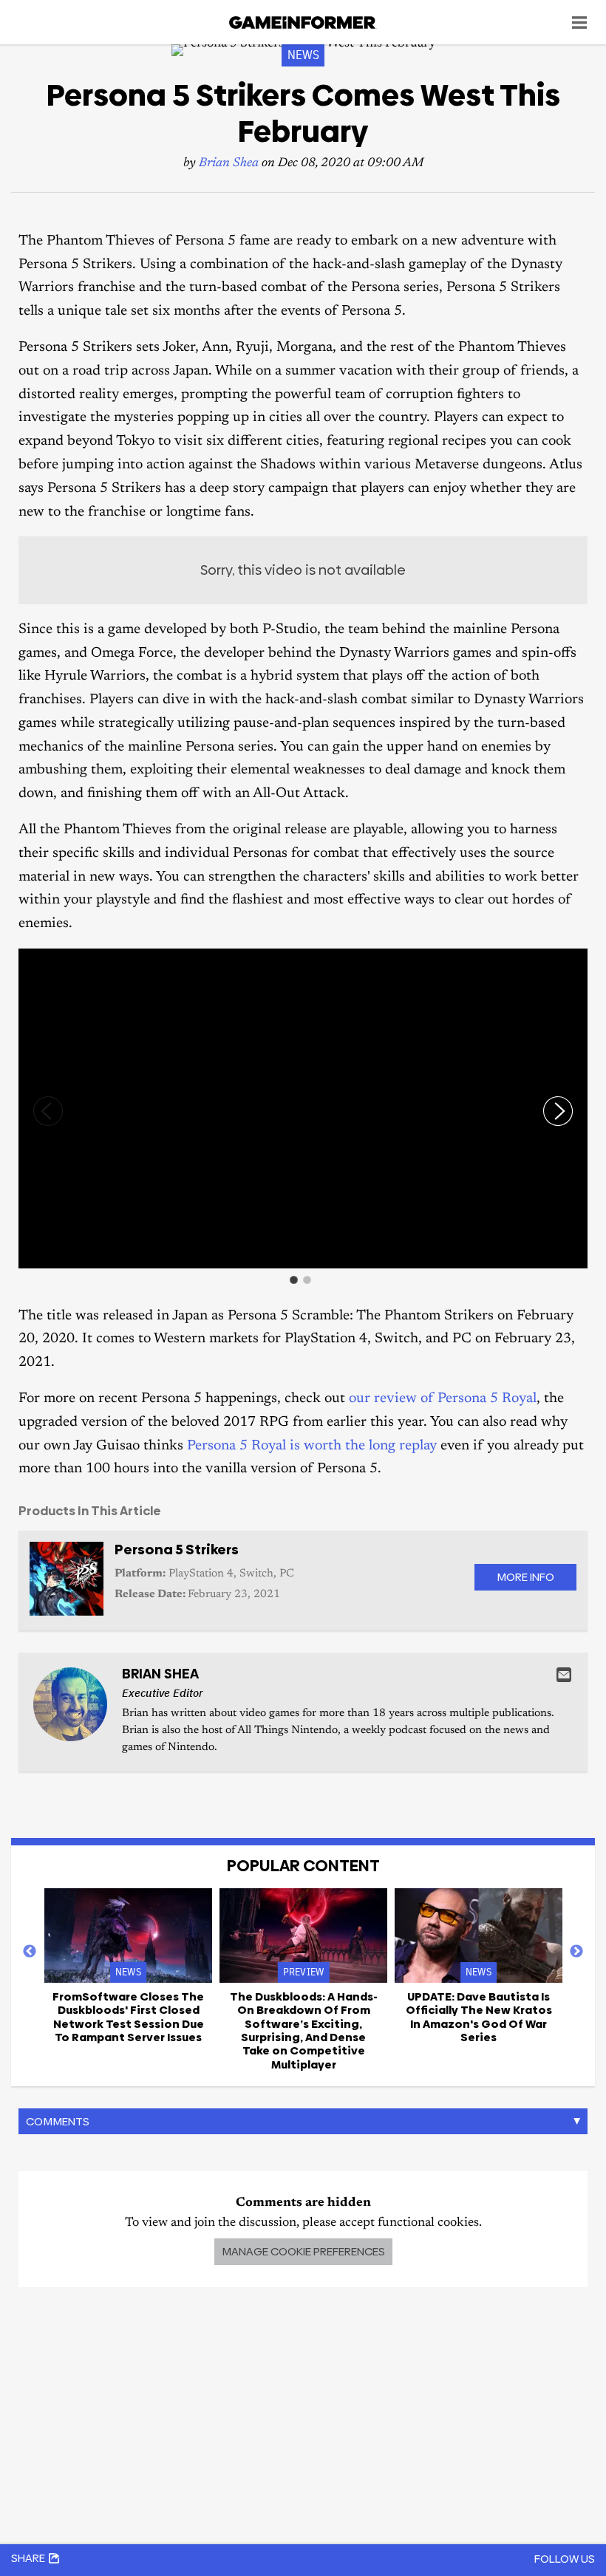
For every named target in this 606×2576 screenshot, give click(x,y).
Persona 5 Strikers (177, 1550)
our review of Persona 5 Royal (443, 1399)
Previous (30, 1952)
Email (564, 1675)
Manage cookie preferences (303, 2251)
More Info (525, 1577)
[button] (574, 962)
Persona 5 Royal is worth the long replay (312, 1446)
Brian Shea (229, 164)
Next (576, 1952)
